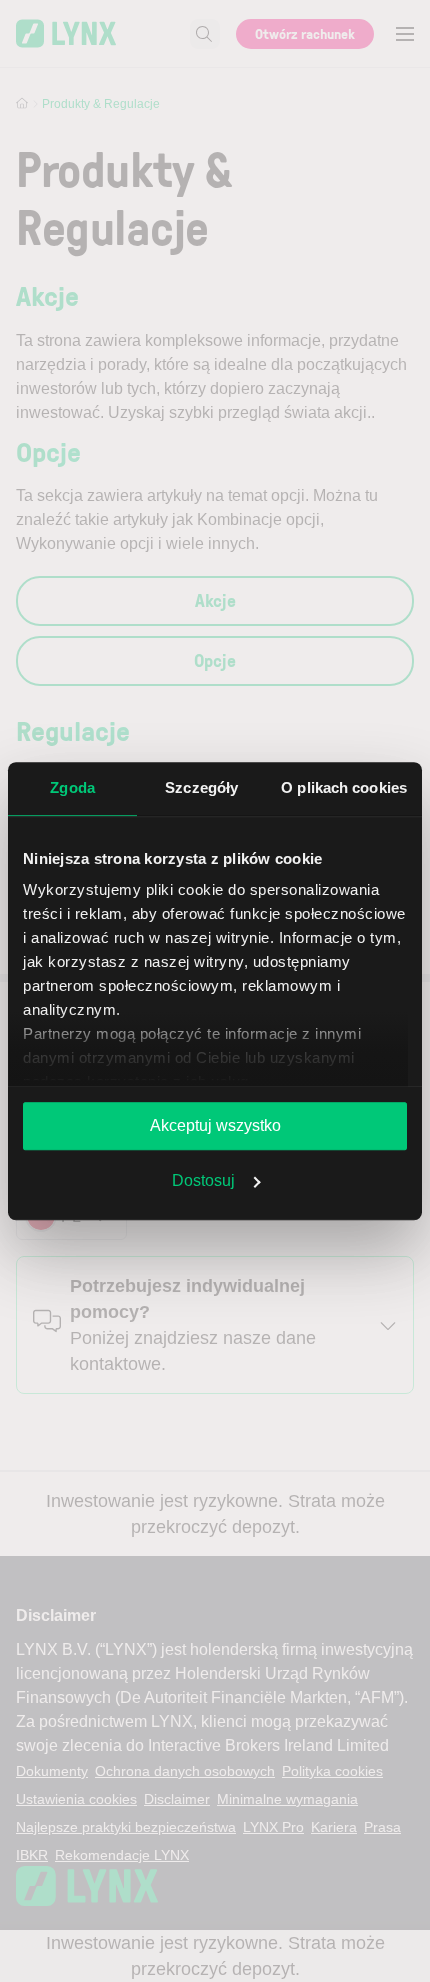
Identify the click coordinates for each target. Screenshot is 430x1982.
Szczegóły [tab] (201, 787)
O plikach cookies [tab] (344, 787)
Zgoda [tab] (72, 787)
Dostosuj (203, 1180)
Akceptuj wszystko (215, 1125)
